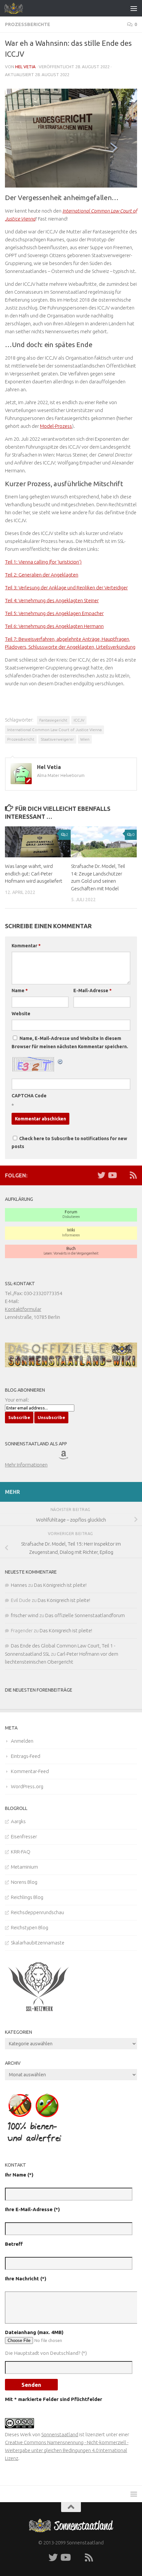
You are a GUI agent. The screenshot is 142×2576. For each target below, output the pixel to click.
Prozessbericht (21, 739)
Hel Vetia (25, 67)
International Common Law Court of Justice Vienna (54, 730)
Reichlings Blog (27, 1897)
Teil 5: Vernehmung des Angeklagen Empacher (54, 613)
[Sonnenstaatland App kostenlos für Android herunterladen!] (46, 1457)
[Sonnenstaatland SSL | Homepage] (17, 8)
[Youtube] (112, 1175)
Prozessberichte (28, 24)
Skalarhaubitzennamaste (38, 1943)
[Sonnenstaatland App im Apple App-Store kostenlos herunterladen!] (18, 1457)
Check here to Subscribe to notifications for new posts (69, 1142)
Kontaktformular (23, 1309)
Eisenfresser (24, 1836)
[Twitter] (101, 1175)
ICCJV (79, 720)
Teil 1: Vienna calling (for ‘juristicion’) (43, 562)
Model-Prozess (56, 426)
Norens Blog (24, 1882)
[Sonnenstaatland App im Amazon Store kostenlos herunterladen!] (72, 1457)
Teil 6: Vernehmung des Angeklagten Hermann (54, 626)
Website (21, 1014)
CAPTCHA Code (29, 1096)
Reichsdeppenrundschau (37, 1912)
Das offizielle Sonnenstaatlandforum (85, 1615)
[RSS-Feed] (133, 1175)
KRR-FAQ (21, 1852)
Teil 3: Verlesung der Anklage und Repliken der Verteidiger (66, 588)
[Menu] (134, 8)
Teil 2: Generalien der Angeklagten (42, 575)
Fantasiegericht (53, 720)
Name (20, 991)
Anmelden (22, 1741)
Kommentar (26, 946)
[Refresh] (60, 1061)
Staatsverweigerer (57, 739)
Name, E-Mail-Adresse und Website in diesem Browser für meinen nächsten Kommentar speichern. (70, 1042)
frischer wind (25, 1615)
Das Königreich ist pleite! (60, 1585)
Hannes (19, 1585)
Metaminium (24, 1867)
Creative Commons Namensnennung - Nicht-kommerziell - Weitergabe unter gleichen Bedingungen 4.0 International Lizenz (67, 2450)
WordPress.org (27, 1786)
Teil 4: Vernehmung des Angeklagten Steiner (52, 600)
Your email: (17, 1400)
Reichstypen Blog (30, 1927)
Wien (85, 739)
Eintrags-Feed (26, 1756)
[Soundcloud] (123, 1175)
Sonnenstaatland (60, 2434)
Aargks (18, 1821)
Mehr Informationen (26, 1465)
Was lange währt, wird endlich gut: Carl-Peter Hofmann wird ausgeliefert (34, 873)
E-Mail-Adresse (92, 991)
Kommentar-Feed (30, 1771)
